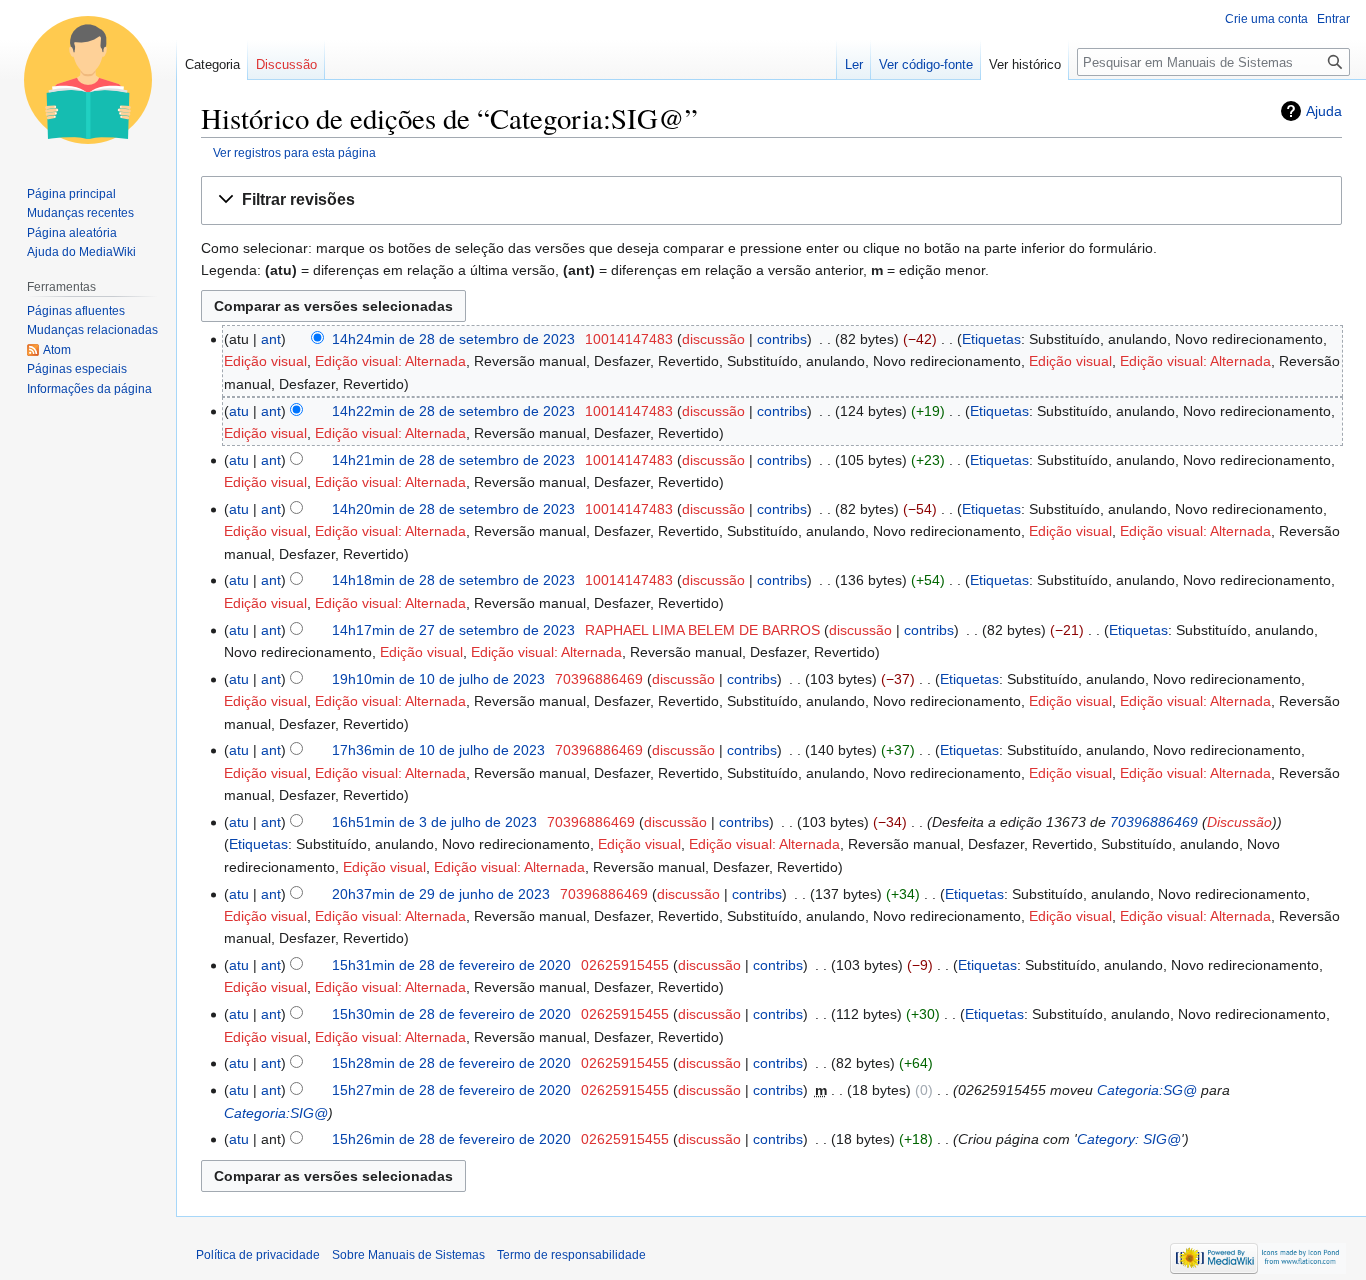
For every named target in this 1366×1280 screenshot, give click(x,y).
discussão (713, 339)
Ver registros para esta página (294, 152)
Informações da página (89, 389)
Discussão (1239, 822)
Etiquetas (991, 339)
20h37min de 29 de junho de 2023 (441, 894)
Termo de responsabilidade (571, 1255)
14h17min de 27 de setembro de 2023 (453, 630)
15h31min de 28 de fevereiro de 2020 (451, 965)
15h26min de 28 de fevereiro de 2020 (451, 1139)
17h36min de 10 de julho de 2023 (438, 750)
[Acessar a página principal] (88, 80)
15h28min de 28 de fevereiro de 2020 (451, 1063)
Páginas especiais (77, 369)
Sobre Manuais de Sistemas (408, 1255)
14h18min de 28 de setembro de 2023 (453, 580)
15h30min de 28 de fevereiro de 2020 (451, 1014)
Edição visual (265, 361)
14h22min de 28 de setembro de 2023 (453, 411)
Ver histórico (1025, 64)
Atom (57, 350)
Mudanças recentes (80, 213)
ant (271, 339)
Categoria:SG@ (1147, 1090)
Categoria (212, 64)
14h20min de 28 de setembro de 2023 (453, 509)
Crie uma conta (1266, 19)
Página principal (71, 194)
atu (239, 411)
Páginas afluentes (76, 311)
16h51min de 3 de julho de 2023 (434, 822)
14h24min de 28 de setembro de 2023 (453, 339)
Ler (854, 64)
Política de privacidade (258, 1255)
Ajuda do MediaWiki (81, 252)
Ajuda (1324, 111)
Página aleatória (72, 233)
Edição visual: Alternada (390, 361)
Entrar (1333, 19)
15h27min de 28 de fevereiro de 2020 (451, 1090)
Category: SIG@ (1129, 1139)
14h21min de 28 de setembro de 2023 (453, 460)
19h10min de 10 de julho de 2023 (438, 679)
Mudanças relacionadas (92, 330)
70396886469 (1154, 822)
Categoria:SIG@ (276, 1113)
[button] (771, 200)
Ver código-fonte (926, 64)
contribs (782, 339)
